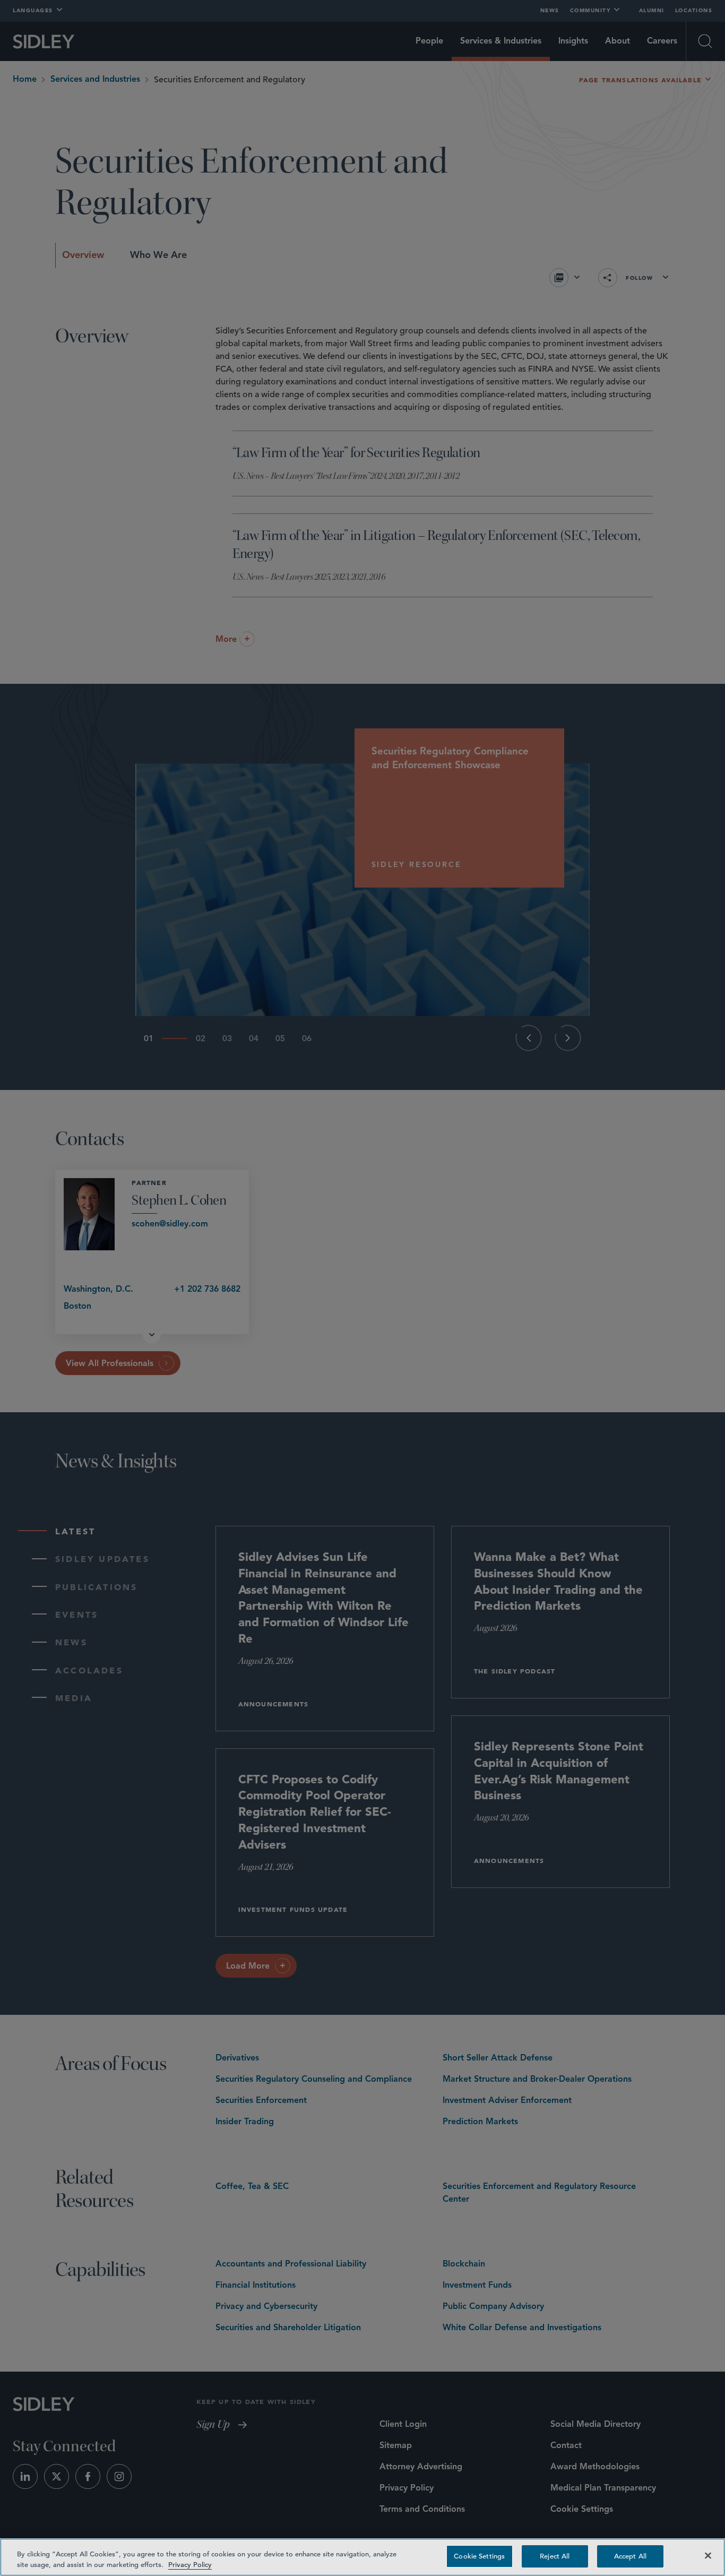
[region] (362, 2557)
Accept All (630, 2556)
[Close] (708, 2555)
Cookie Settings (479, 2556)
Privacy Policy (190, 2565)
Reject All (555, 2556)
